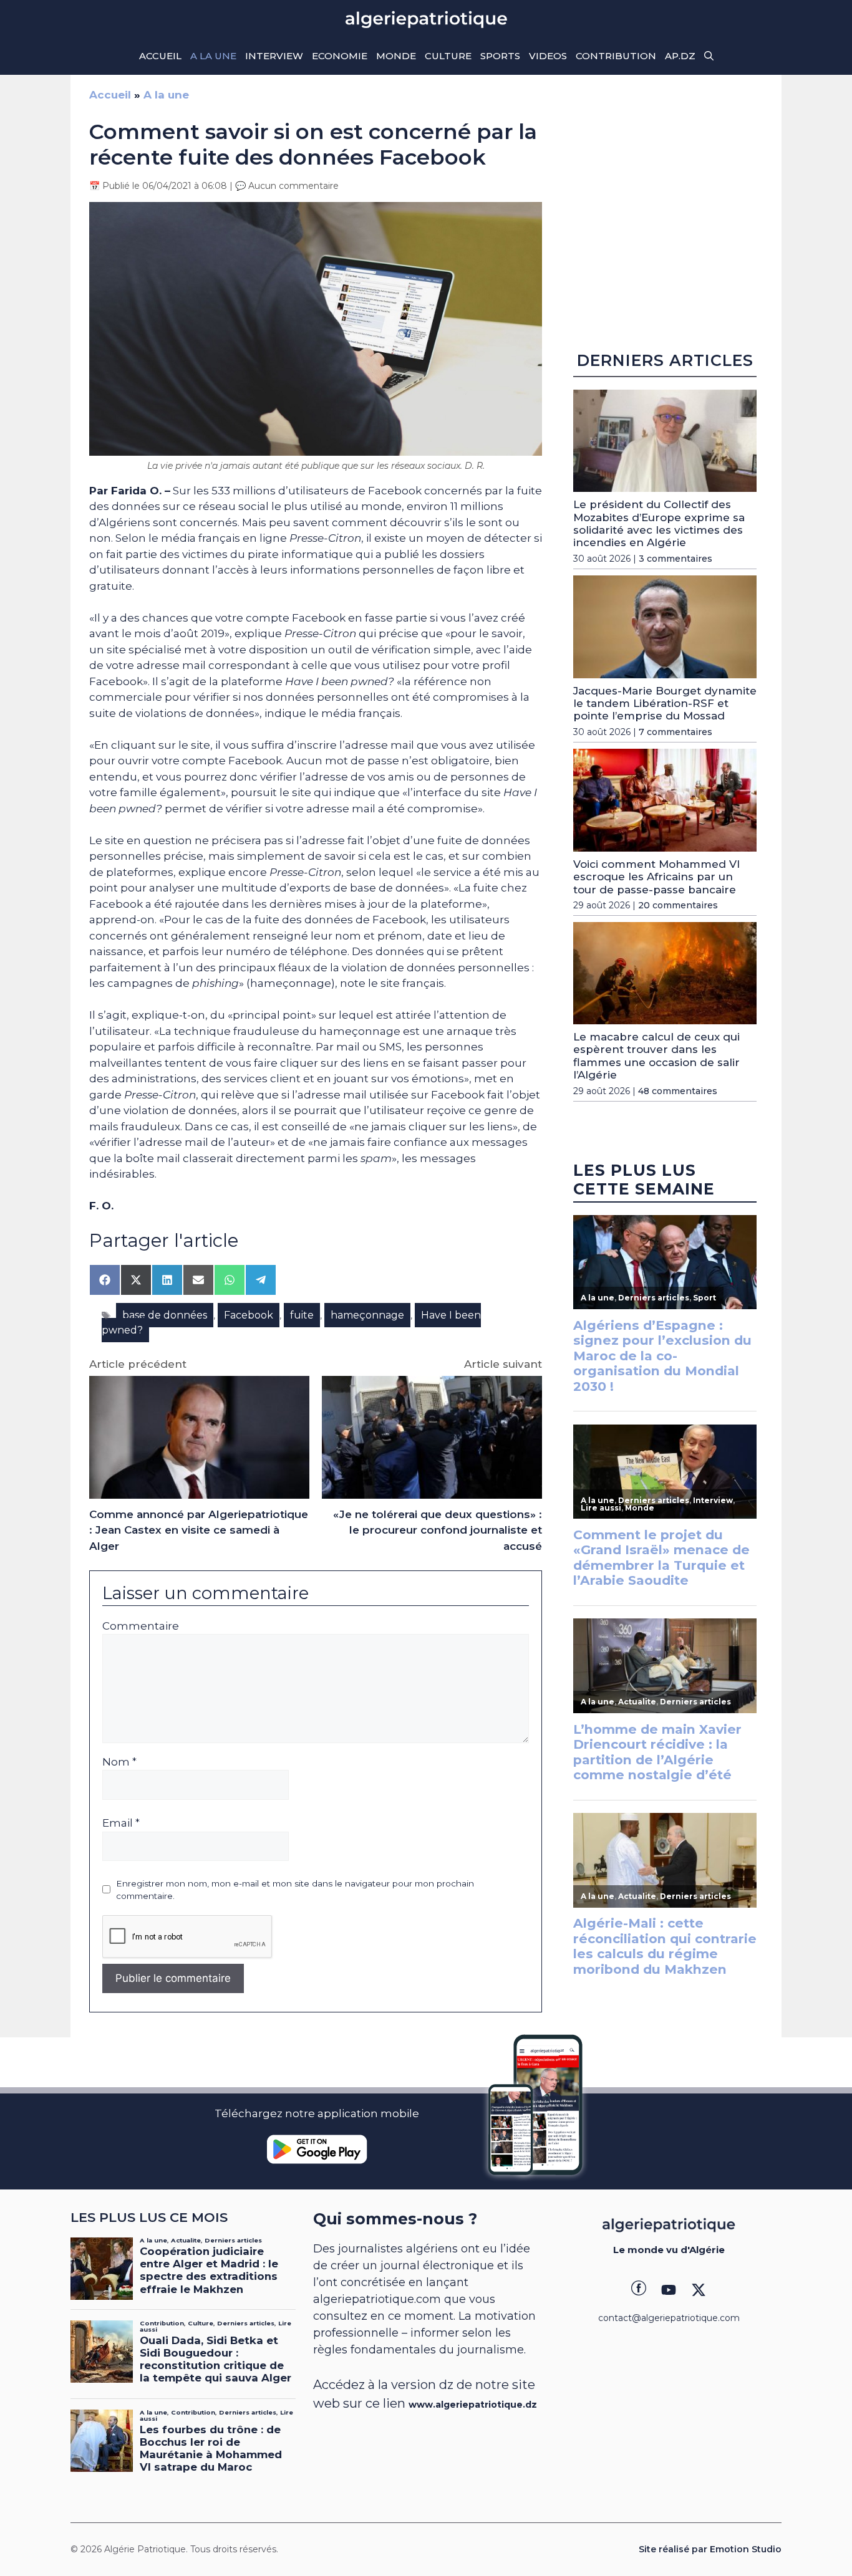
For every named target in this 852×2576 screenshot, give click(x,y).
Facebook (249, 1315)
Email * (121, 1823)
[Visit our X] (699, 2290)
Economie (340, 56)
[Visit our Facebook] (639, 2290)
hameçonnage (367, 1315)
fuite (302, 1315)
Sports (500, 56)
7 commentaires (675, 732)
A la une (213, 56)
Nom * (119, 1762)
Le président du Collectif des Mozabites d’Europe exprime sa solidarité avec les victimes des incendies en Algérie (659, 523)
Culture (448, 56)
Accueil (160, 56)
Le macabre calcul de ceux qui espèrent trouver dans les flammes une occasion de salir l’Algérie (656, 1056)
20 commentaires (678, 905)
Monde (396, 56)
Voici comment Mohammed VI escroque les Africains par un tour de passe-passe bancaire (656, 877)
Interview (274, 56)
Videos (548, 56)
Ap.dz (680, 56)
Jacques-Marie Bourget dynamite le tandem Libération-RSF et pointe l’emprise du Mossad (665, 704)
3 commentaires (675, 559)
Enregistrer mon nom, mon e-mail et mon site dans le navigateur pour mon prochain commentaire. (295, 1890)
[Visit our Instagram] (669, 2290)
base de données (165, 1315)
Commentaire (141, 1626)
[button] (709, 56)
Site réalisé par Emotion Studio (710, 2549)
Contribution (616, 56)
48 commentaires (678, 1091)
